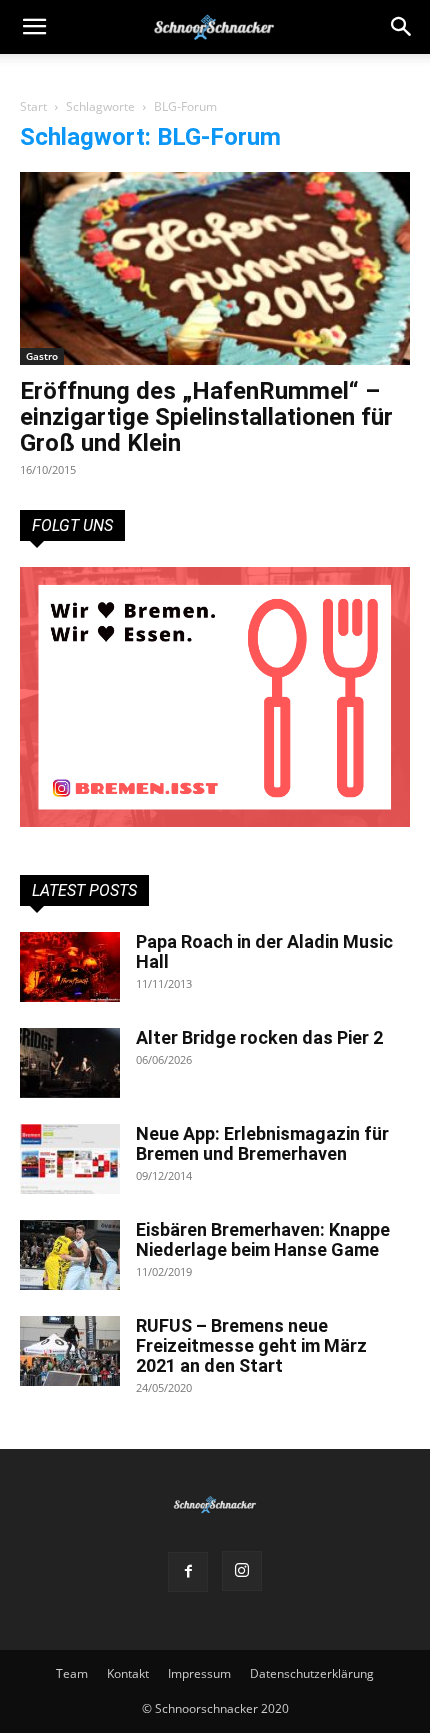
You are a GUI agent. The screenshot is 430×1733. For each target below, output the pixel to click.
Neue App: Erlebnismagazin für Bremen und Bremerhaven (262, 1143)
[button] (402, 27)
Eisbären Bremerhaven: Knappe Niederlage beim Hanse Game (263, 1239)
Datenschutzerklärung (312, 1673)
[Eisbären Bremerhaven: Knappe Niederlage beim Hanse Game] (70, 1255)
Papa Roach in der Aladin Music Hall (264, 951)
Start (33, 106)
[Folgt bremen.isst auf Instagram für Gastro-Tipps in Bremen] (215, 697)
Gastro (42, 356)
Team (72, 1673)
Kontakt (128, 1673)
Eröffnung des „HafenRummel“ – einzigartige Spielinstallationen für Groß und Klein (206, 417)
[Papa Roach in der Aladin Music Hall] (70, 967)
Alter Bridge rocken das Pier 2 (259, 1037)
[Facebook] (188, 1572)
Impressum (199, 1673)
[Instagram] (242, 1571)
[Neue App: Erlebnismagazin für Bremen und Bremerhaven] (70, 1159)
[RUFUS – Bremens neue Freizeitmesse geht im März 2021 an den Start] (70, 1351)
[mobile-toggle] (34, 27)
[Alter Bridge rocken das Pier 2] (70, 1063)
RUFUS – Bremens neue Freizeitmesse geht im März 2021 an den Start (251, 1345)
